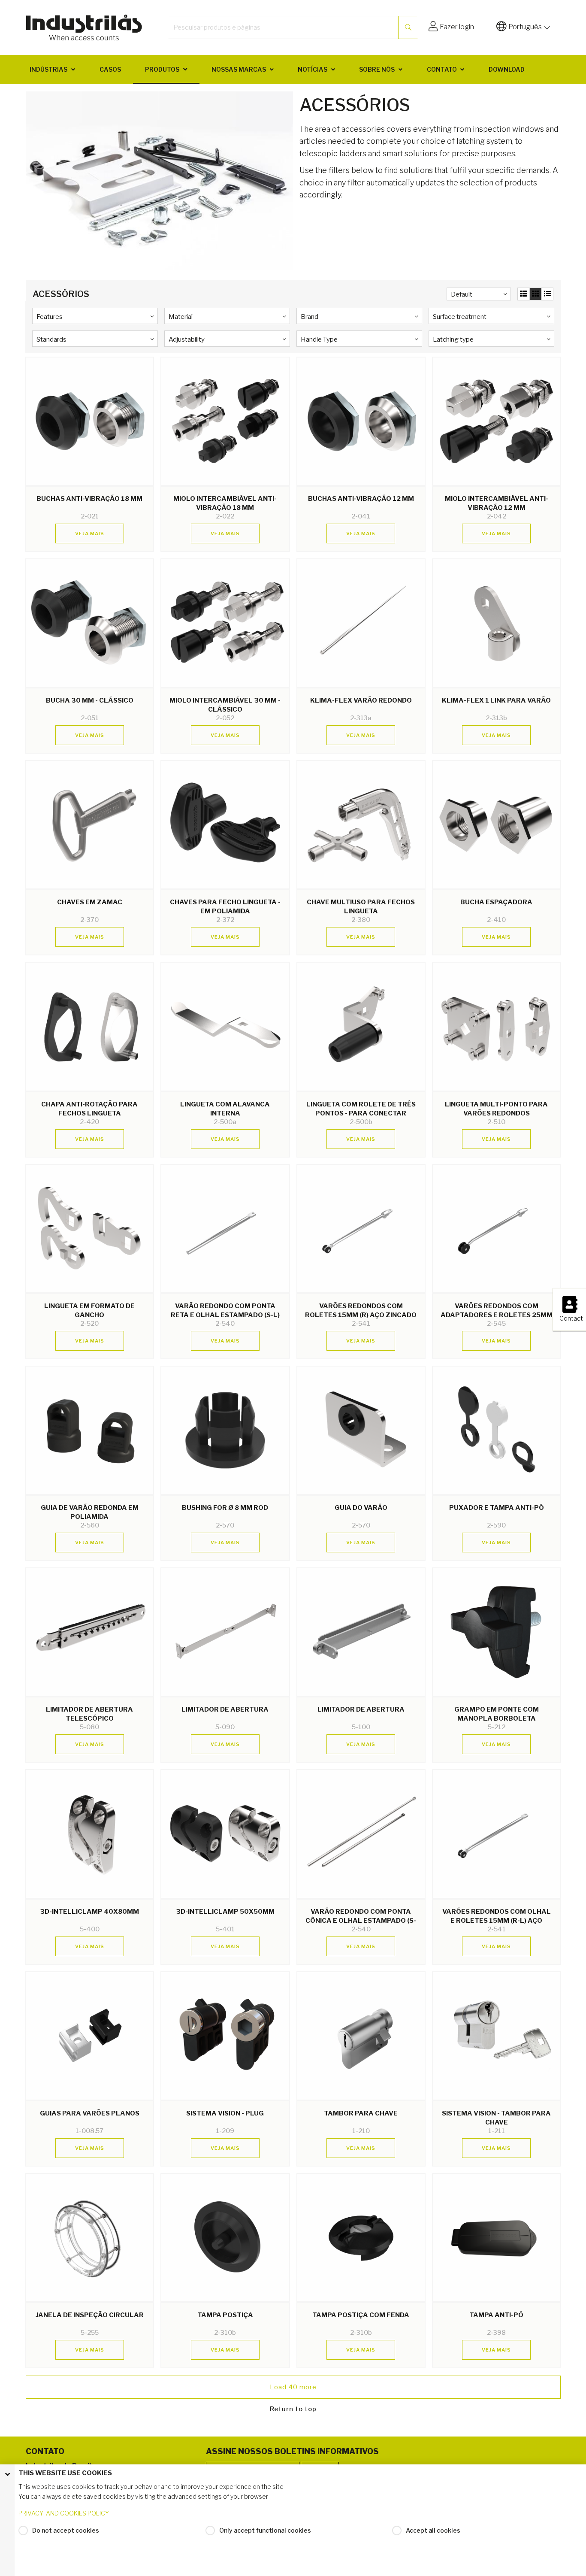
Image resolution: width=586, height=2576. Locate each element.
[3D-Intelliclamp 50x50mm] (225, 1834)
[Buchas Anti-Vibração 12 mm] (361, 421)
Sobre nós (377, 69)
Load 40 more (293, 2387)
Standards (51, 339)
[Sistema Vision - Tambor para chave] (497, 2036)
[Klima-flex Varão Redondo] (361, 623)
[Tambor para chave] (361, 2036)
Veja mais (90, 533)
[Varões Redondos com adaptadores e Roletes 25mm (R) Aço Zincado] (497, 1229)
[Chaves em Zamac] (89, 825)
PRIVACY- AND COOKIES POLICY (64, 2513)
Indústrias (48, 69)
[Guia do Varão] (361, 1430)
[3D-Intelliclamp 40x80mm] (89, 1834)
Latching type (453, 339)
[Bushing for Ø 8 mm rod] (225, 1430)
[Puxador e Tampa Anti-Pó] (497, 1430)
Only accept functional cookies (265, 2530)
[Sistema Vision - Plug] (225, 2036)
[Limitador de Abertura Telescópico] (89, 1632)
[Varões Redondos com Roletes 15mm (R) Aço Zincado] (361, 1229)
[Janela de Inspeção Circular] (89, 2238)
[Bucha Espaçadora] (497, 825)
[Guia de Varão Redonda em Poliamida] (89, 1430)
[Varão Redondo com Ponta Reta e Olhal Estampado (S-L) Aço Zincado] (225, 1229)
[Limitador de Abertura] (225, 1632)
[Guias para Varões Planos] (89, 2036)
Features (50, 317)
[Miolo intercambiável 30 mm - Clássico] (225, 623)
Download (507, 69)
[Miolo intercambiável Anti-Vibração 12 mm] (497, 421)
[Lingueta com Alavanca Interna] (225, 1026)
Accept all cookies (433, 2530)
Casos (110, 69)
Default (462, 294)
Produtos (162, 69)
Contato (442, 69)
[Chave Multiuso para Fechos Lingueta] (361, 825)
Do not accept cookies (66, 2530)
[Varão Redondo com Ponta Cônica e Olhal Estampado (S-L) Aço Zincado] (361, 1834)
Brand (310, 317)
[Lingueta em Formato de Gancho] (89, 1229)
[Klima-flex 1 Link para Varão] (497, 623)
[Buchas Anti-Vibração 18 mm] (89, 421)
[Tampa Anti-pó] (497, 2238)
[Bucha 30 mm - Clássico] (89, 623)
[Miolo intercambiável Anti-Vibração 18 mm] (225, 421)
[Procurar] (408, 27)
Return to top (293, 2409)
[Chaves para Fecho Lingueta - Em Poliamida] (225, 825)
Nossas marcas (239, 69)
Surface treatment (460, 317)
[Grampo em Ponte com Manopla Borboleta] (497, 1632)
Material (181, 317)
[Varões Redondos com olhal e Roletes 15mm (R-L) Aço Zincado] (497, 1834)
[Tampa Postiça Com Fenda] (361, 2238)
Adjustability (187, 339)
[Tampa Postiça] (225, 2238)
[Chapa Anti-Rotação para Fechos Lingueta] (89, 1026)
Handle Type (319, 339)
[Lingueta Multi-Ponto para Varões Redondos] (497, 1026)
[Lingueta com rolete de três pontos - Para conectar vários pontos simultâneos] (361, 1026)
